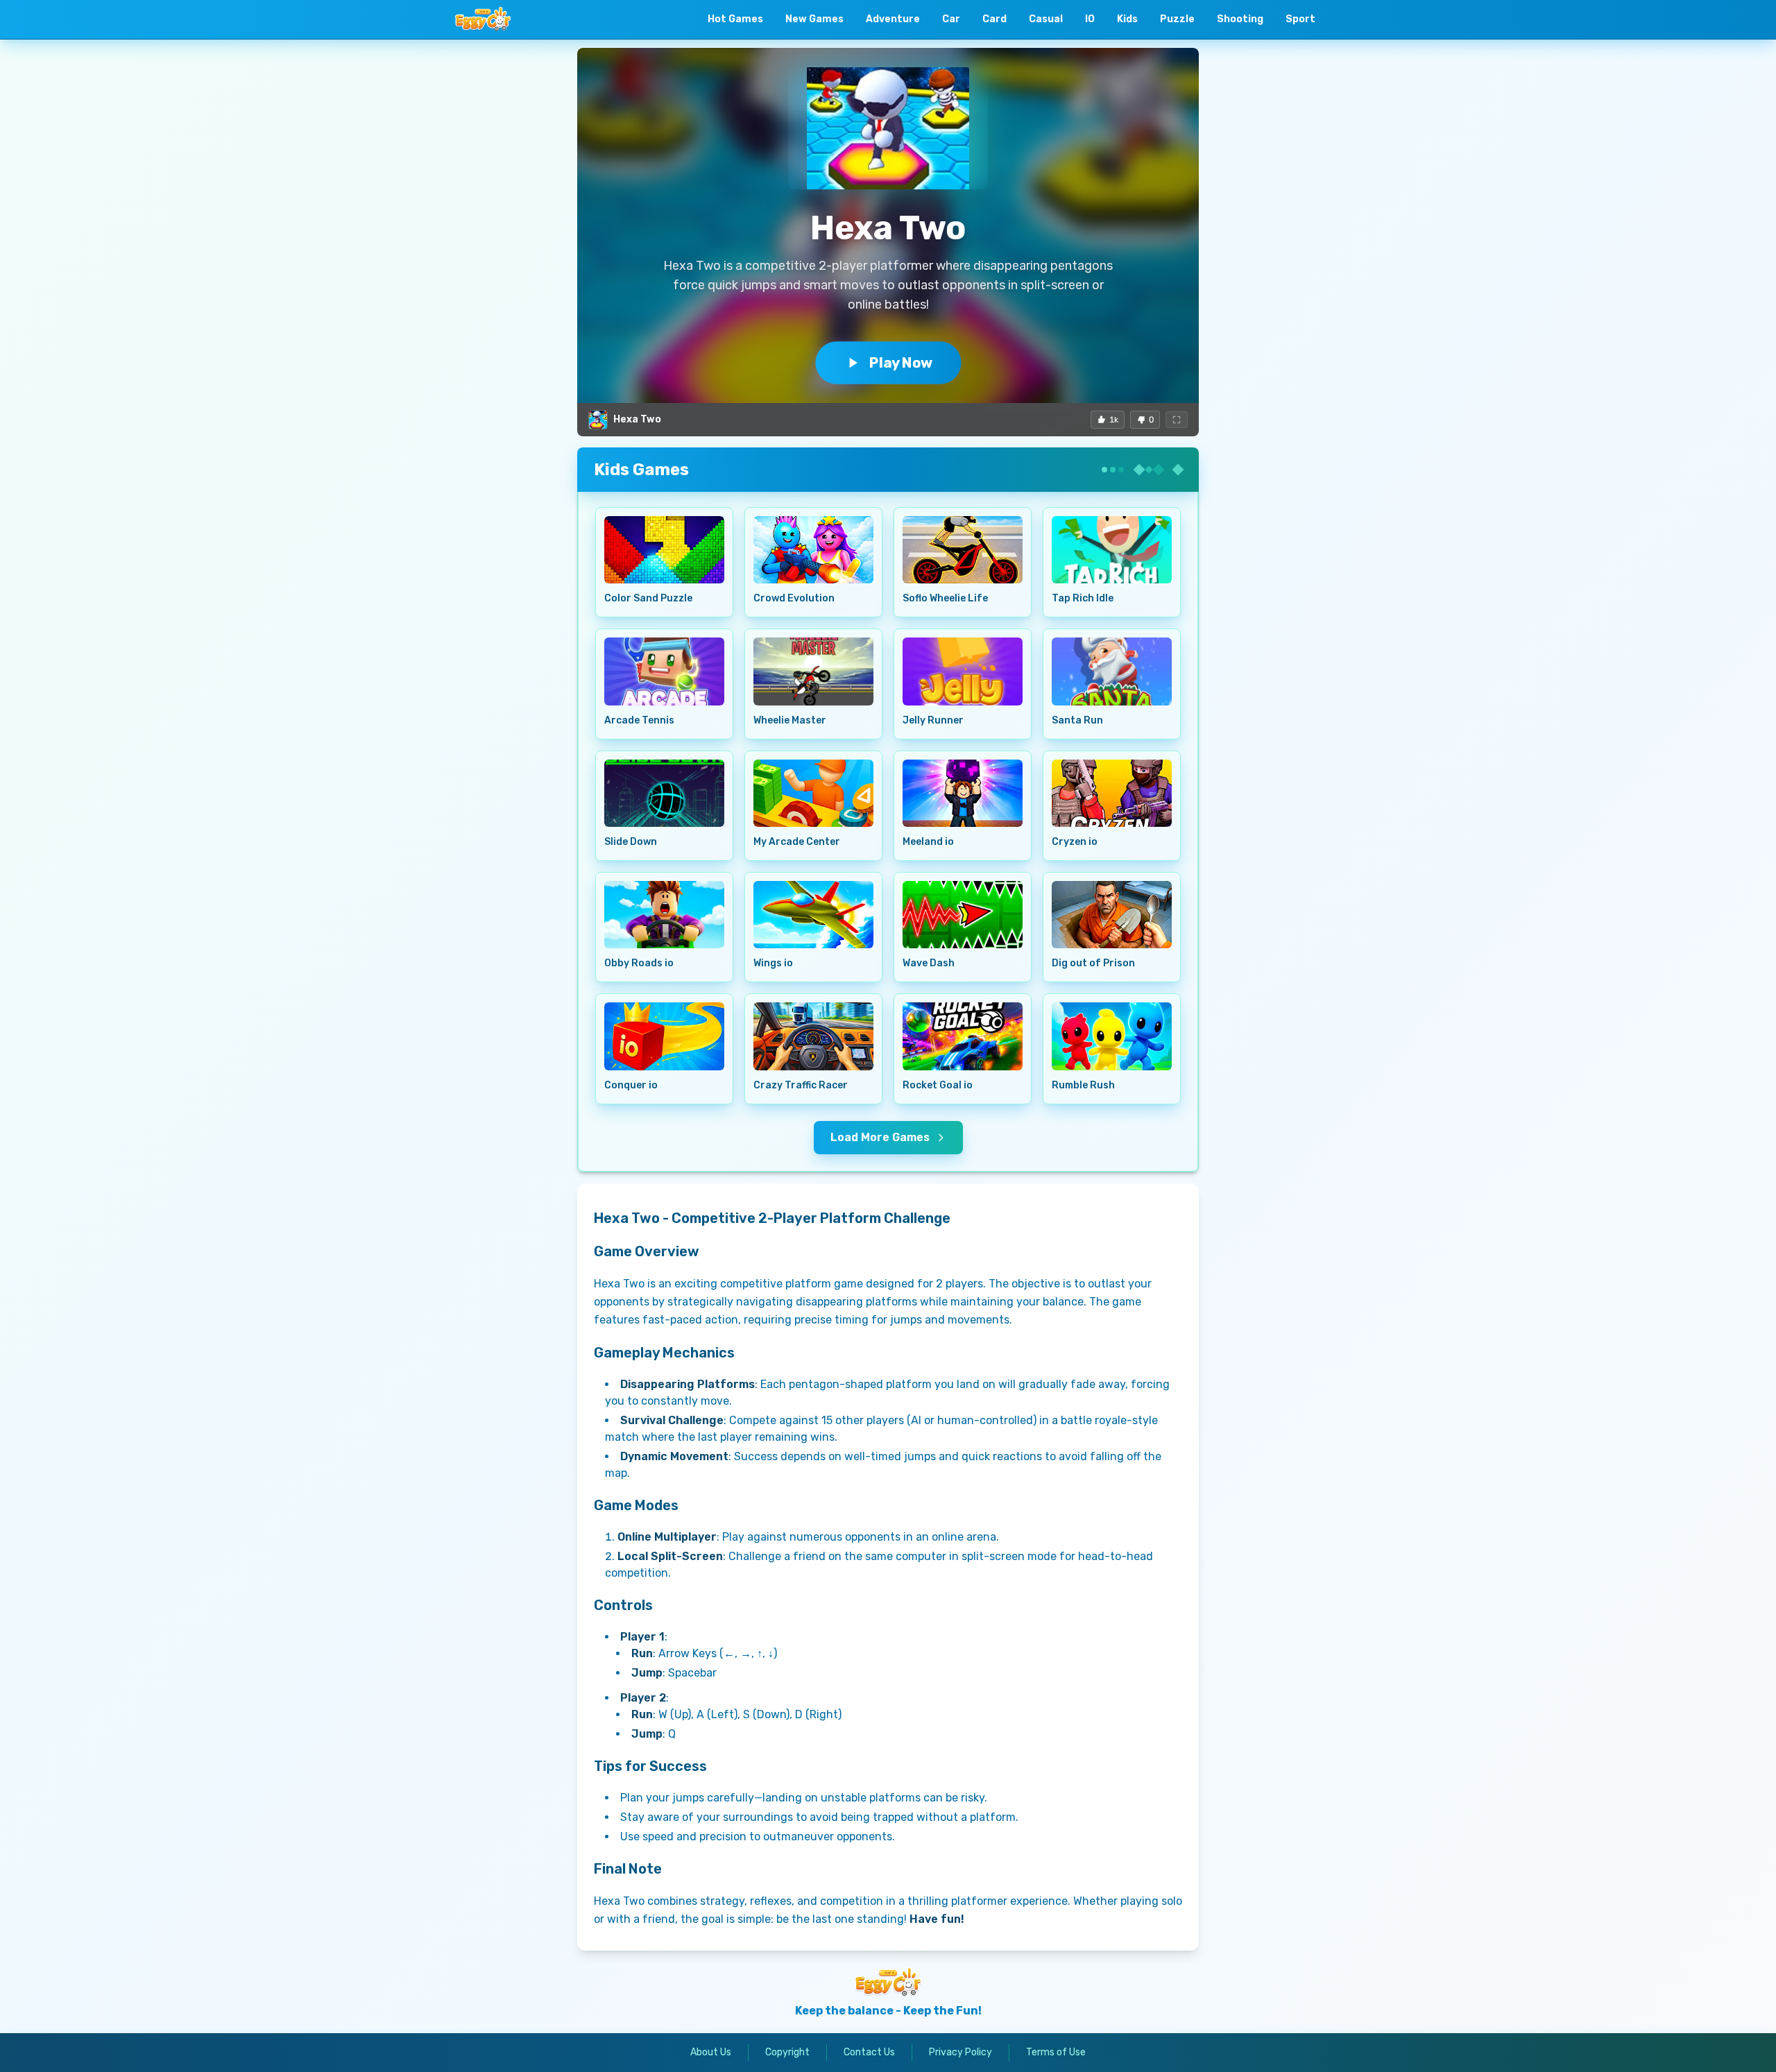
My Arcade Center (797, 842)
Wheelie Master (790, 720)
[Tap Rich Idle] (1112, 550)
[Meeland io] (963, 793)
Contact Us (869, 2052)
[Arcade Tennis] (664, 671)
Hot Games (735, 19)
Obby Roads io (639, 963)
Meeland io (928, 842)
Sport (1300, 19)
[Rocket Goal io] (963, 1036)
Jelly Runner (933, 720)
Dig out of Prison (1093, 963)
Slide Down (631, 842)
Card (994, 19)
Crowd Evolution (794, 598)
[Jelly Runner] (963, 671)
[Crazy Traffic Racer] (813, 1036)
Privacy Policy (960, 2052)
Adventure (893, 19)
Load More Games (880, 1137)
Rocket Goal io (938, 1085)
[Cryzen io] (1112, 793)
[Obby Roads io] (664, 915)
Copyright (787, 2052)
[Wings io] (813, 915)
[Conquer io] (664, 1036)
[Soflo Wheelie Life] (963, 550)
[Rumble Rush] (1112, 1036)
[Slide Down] (664, 793)
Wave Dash (929, 963)
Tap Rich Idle (1083, 598)
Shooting (1240, 19)
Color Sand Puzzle (648, 598)
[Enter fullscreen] (1177, 420)
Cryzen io (1075, 842)
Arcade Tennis (639, 720)
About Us (711, 2052)
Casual (1046, 19)
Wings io (773, 963)
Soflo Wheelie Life (945, 598)
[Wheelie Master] (813, 671)
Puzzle (1177, 19)
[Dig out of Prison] (1112, 915)
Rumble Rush (1083, 1085)
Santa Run (1077, 720)
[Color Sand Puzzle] (664, 550)
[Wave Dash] (963, 915)
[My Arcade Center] (813, 793)
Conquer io (631, 1085)
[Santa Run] (1112, 671)
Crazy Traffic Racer (801, 1085)
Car (951, 19)
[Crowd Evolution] (813, 550)
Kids (1127, 19)
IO (1090, 19)
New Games (814, 19)
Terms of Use (1056, 2052)
